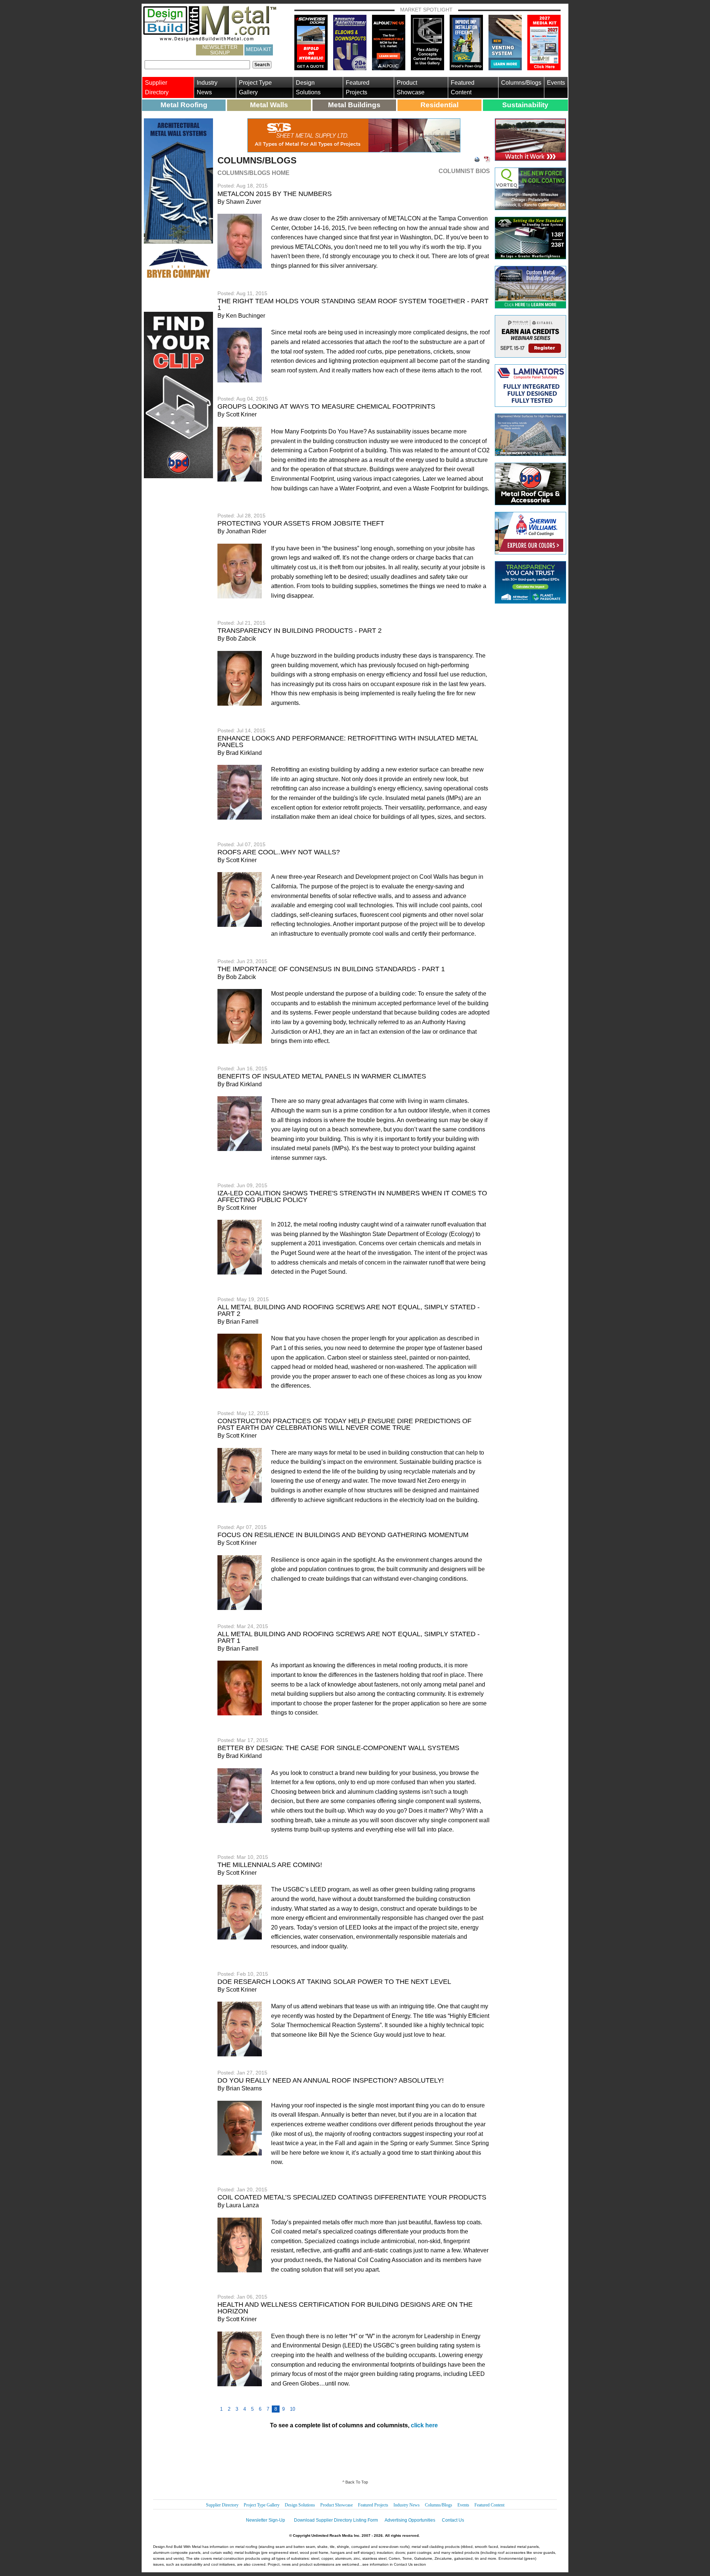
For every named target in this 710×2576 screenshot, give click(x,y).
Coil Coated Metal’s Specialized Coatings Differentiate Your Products (352, 2197)
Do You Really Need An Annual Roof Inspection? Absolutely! (331, 2080)
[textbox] (197, 65)
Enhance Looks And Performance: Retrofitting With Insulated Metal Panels (348, 742)
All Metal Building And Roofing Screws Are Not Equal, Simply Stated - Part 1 (349, 1637)
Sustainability (525, 105)
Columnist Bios (464, 171)
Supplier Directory (157, 87)
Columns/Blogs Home (253, 173)
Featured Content (463, 87)
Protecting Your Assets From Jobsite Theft (301, 523)
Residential (439, 105)
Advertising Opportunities (410, 2520)
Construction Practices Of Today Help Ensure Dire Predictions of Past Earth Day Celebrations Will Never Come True (344, 1424)
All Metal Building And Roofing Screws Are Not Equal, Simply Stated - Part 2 (349, 1310)
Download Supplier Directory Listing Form (336, 2520)
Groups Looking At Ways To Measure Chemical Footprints (326, 406)
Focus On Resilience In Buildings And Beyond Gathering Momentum (343, 1535)
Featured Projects (358, 87)
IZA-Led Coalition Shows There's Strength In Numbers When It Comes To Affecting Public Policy (352, 1196)
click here (424, 2425)
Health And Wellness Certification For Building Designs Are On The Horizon (345, 2308)
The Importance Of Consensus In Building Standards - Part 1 (331, 969)
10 (293, 2409)
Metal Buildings (354, 105)
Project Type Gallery (255, 87)
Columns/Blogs (521, 83)
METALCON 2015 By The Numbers (275, 194)
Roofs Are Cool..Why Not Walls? (279, 852)
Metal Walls (269, 105)
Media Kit (259, 49)
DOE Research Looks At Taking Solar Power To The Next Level (334, 1982)
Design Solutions (308, 87)
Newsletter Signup (220, 50)
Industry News (207, 87)
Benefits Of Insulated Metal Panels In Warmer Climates (322, 1076)
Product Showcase (411, 87)
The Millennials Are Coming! (270, 1865)
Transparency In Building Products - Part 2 (300, 631)
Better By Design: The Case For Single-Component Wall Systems (338, 1748)
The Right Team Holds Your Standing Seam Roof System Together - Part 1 (353, 304)
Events (556, 83)
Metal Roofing (184, 105)
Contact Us (453, 2520)
